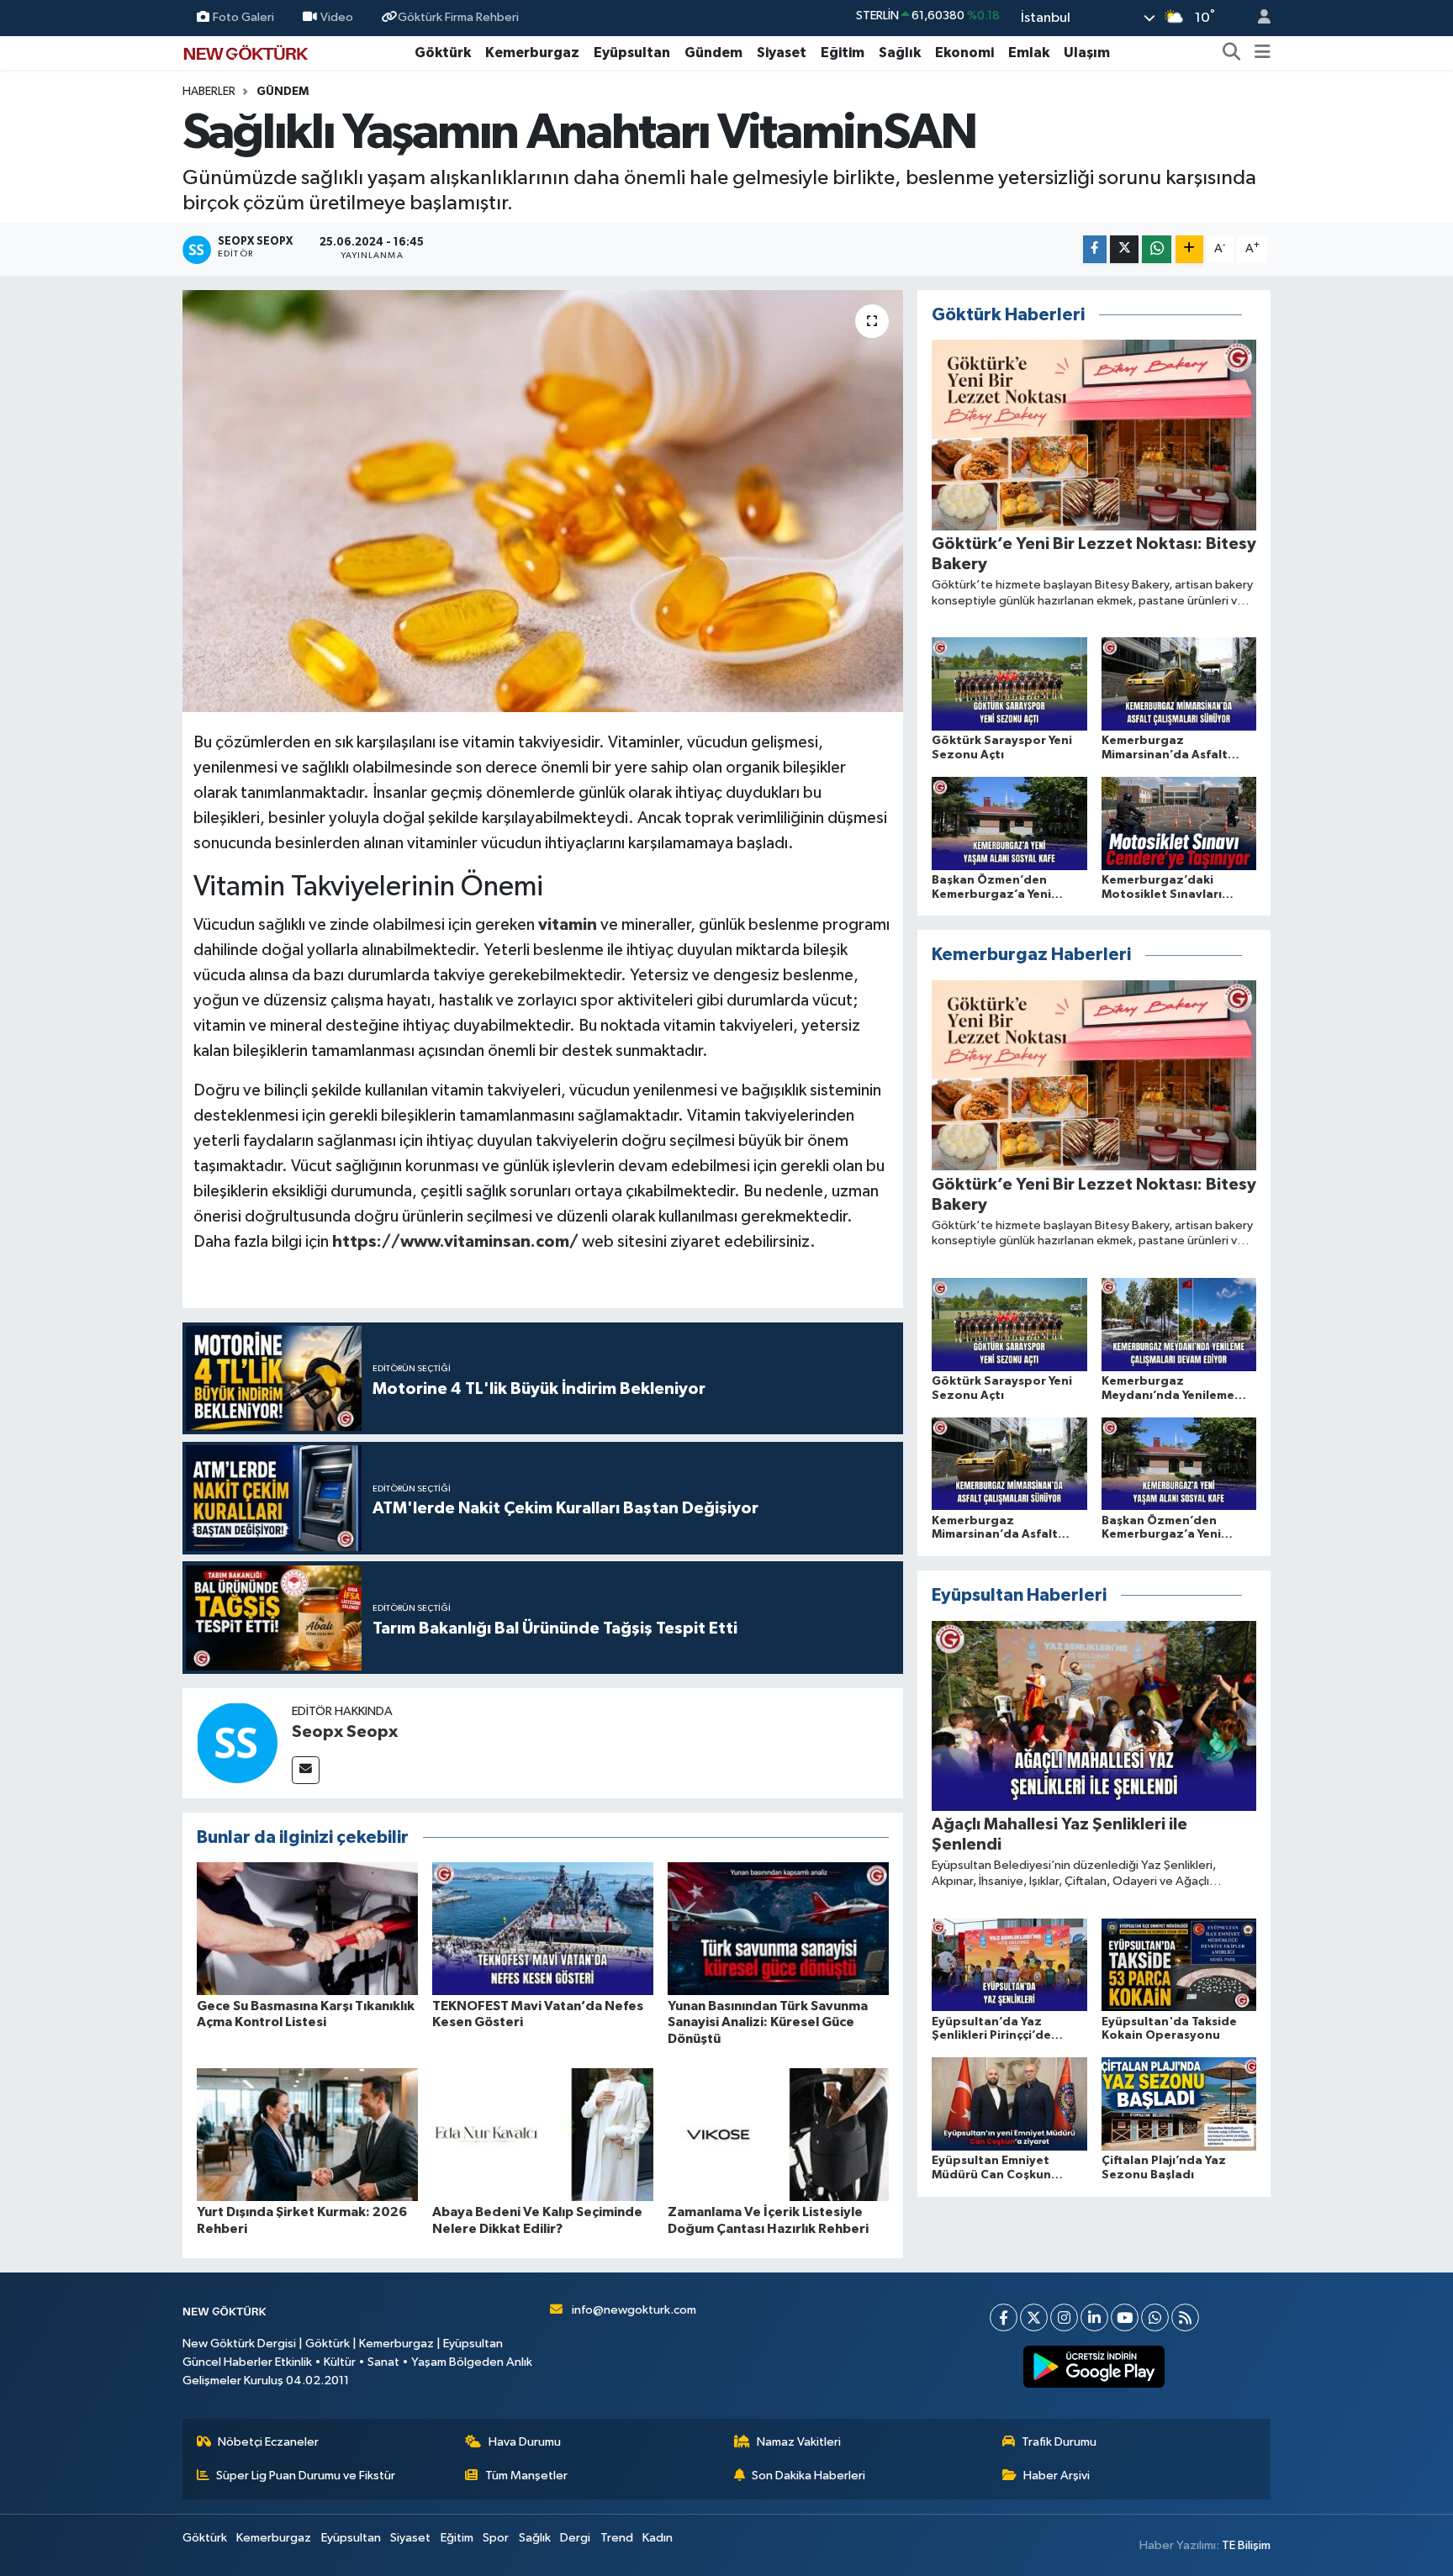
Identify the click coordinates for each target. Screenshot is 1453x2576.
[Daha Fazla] (1189, 249)
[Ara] (1232, 53)
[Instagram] (1064, 2317)
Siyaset (782, 53)
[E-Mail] (306, 1770)
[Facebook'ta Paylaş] (1095, 249)
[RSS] (1185, 2317)
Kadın (658, 2538)
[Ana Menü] (1263, 53)
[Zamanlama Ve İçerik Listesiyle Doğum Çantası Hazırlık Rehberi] (778, 2134)
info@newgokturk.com (634, 2310)
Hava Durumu (525, 2442)
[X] (1034, 2317)
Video (337, 17)
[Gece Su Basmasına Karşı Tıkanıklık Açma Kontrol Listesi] (307, 1928)
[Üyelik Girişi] (1257, 18)
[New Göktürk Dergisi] (246, 52)
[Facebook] (1004, 2317)
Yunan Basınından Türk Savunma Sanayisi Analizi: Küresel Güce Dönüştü (768, 2022)
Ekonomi (964, 53)
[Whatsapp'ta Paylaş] (1157, 249)
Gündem (713, 53)
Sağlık (900, 53)
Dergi (575, 2538)
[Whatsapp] (1155, 2317)
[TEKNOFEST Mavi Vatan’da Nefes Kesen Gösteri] (543, 1928)
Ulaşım (1087, 53)
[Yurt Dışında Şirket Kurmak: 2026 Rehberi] (307, 2134)
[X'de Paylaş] (1124, 249)
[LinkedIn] (1094, 2317)
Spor (496, 2538)
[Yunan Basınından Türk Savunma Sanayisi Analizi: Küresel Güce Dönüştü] (778, 1928)
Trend (617, 2538)
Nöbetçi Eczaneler (268, 2442)
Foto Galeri (243, 17)
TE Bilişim (1246, 2545)
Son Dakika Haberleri (808, 2476)
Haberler (209, 92)
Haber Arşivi (1057, 2476)
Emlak (1029, 53)
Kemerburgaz (532, 53)
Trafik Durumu (1059, 2442)
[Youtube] (1125, 2317)
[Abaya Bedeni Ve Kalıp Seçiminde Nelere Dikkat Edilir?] (543, 2134)
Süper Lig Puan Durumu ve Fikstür (306, 2476)
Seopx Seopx (345, 1732)
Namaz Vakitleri (799, 2442)
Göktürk (443, 53)
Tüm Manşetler (526, 2476)
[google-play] (1094, 2367)
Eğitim (843, 53)
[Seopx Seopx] (237, 1742)
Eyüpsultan (632, 53)
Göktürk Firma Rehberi (458, 17)
